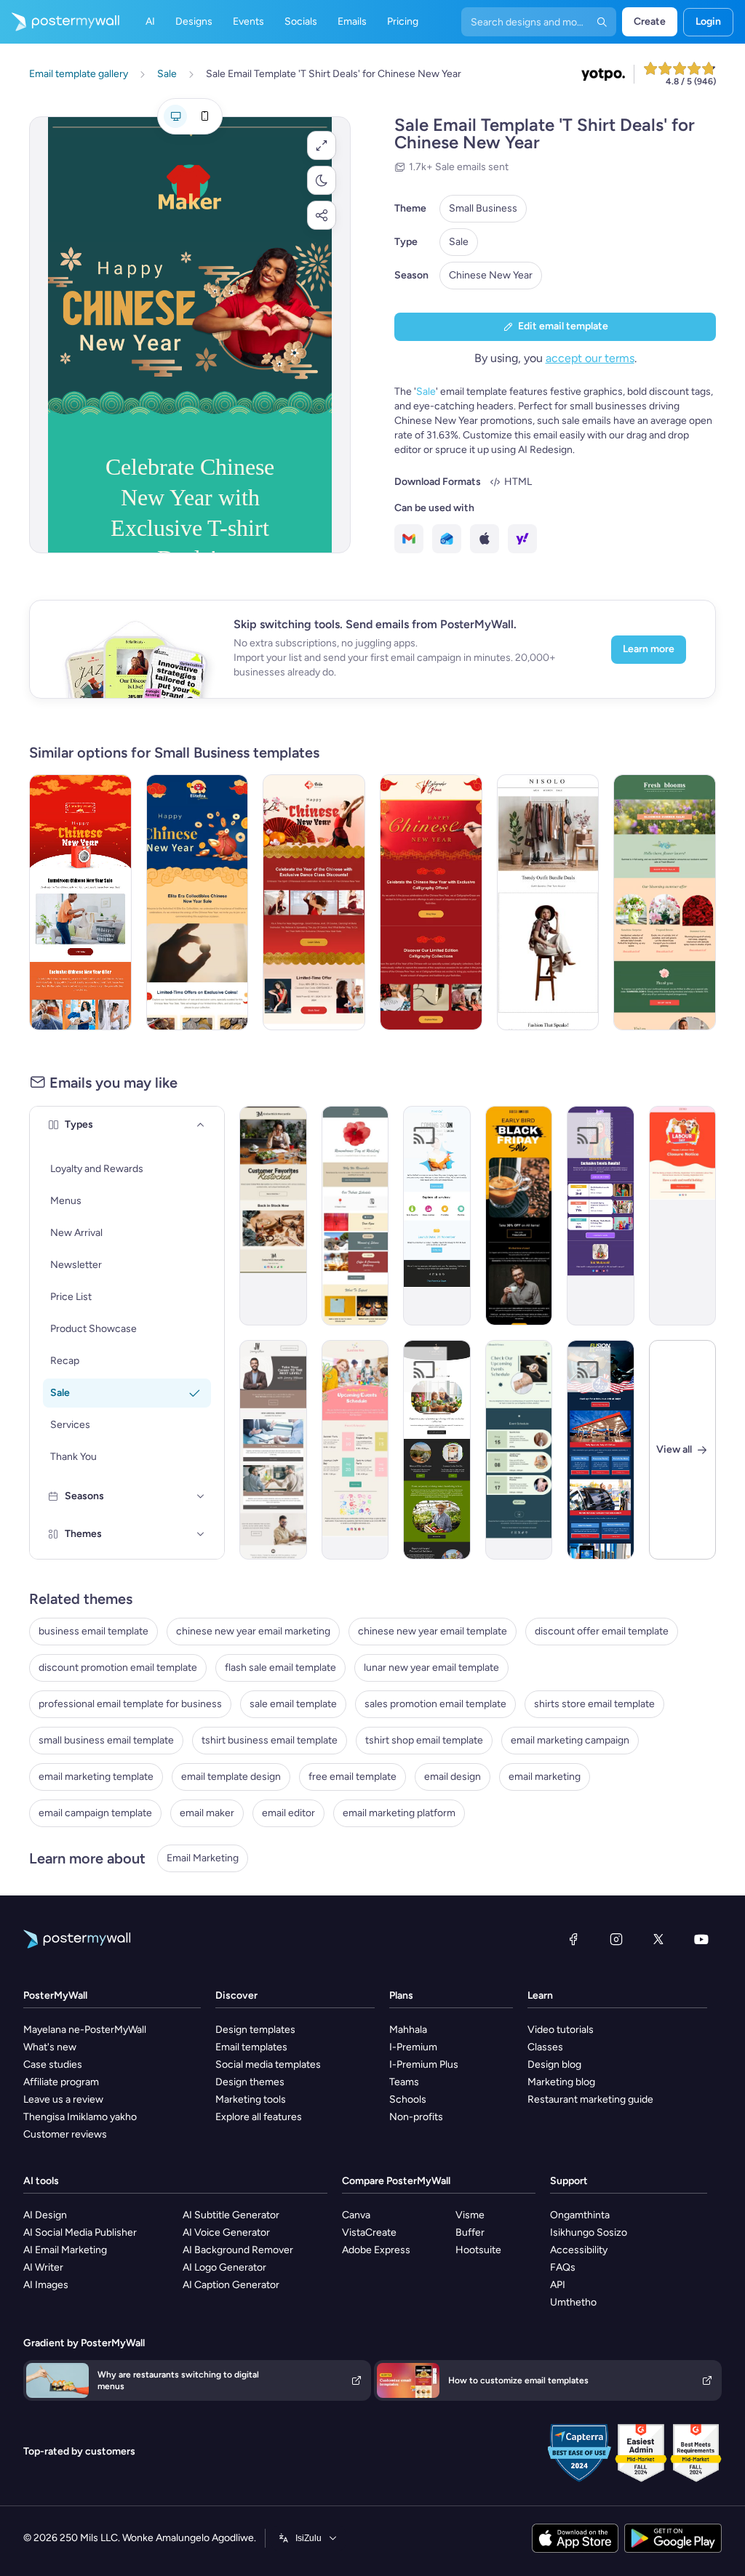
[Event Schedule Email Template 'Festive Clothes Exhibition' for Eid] (601, 1216)
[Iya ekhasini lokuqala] (60, 22)
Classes (545, 2047)
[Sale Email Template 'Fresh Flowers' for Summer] (665, 902)
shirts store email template (594, 1704)
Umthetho (573, 2302)
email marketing (545, 1777)
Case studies (53, 2065)
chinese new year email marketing (253, 1631)
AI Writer (43, 2267)
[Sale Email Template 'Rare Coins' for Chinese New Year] (198, 902)
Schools (408, 2099)
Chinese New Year (491, 275)
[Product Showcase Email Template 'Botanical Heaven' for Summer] (437, 1450)
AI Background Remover (238, 2250)
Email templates (251, 2047)
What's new (50, 2047)
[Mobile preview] (204, 116)
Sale (459, 242)
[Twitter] (658, 1939)
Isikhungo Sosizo (589, 2232)
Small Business (483, 208)
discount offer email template (602, 1631)
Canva (356, 2215)
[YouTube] (701, 1939)
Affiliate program (61, 2082)
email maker (207, 1813)
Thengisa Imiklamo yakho (80, 2117)
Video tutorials (561, 2030)
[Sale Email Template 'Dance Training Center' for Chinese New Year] (314, 902)
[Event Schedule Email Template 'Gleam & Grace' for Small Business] (519, 1450)
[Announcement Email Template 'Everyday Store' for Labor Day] (683, 1216)
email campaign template (95, 1813)
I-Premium (413, 2047)
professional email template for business (130, 1704)
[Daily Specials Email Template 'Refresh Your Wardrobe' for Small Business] (548, 902)
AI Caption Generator (231, 2285)
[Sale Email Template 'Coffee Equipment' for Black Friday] (519, 1216)
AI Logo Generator (224, 2267)
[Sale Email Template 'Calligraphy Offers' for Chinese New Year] (431, 902)
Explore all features (259, 2117)
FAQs (563, 2267)
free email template (352, 1777)
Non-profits (416, 2117)
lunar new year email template (431, 1668)
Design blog (554, 2065)
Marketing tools (251, 2099)
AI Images (46, 2285)
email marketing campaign (570, 1740)
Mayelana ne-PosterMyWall (85, 2030)
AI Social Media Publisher (80, 2232)
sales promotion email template (435, 1704)
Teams (404, 2082)
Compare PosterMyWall (396, 2181)
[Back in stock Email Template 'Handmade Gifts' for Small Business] (273, 1216)
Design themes (250, 2082)
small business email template (106, 1740)
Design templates (255, 2030)
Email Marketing (203, 1858)
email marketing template (96, 1777)
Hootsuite (478, 2250)
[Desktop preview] (175, 116)
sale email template (293, 1704)
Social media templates (268, 2065)
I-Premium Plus (424, 2065)
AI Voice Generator (226, 2232)
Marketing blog (561, 2082)
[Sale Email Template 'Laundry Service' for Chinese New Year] (80, 902)
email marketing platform (399, 1813)
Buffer (470, 2232)
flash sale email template (280, 1668)
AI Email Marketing (65, 2250)
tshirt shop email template (424, 1740)
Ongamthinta (580, 2215)
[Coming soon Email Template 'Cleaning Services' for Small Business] (437, 1216)
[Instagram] (616, 1939)
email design (453, 1777)
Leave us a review (63, 2099)
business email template (93, 1631)
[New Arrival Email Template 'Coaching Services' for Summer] (273, 1450)
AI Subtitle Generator (231, 2215)
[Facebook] (573, 1939)
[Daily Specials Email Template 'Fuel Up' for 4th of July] (601, 1450)
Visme (470, 2215)
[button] (322, 145)
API (558, 2285)
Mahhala (408, 2030)
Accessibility (579, 2250)
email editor (288, 1813)
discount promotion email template (118, 1668)
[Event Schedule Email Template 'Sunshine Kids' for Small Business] (355, 1450)
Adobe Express (376, 2250)
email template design (231, 1777)
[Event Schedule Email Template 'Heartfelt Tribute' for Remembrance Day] (355, 1216)
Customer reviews (65, 2134)
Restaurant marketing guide (590, 2099)
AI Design (45, 2215)
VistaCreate (369, 2232)
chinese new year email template (433, 1631)
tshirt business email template (270, 1740)
